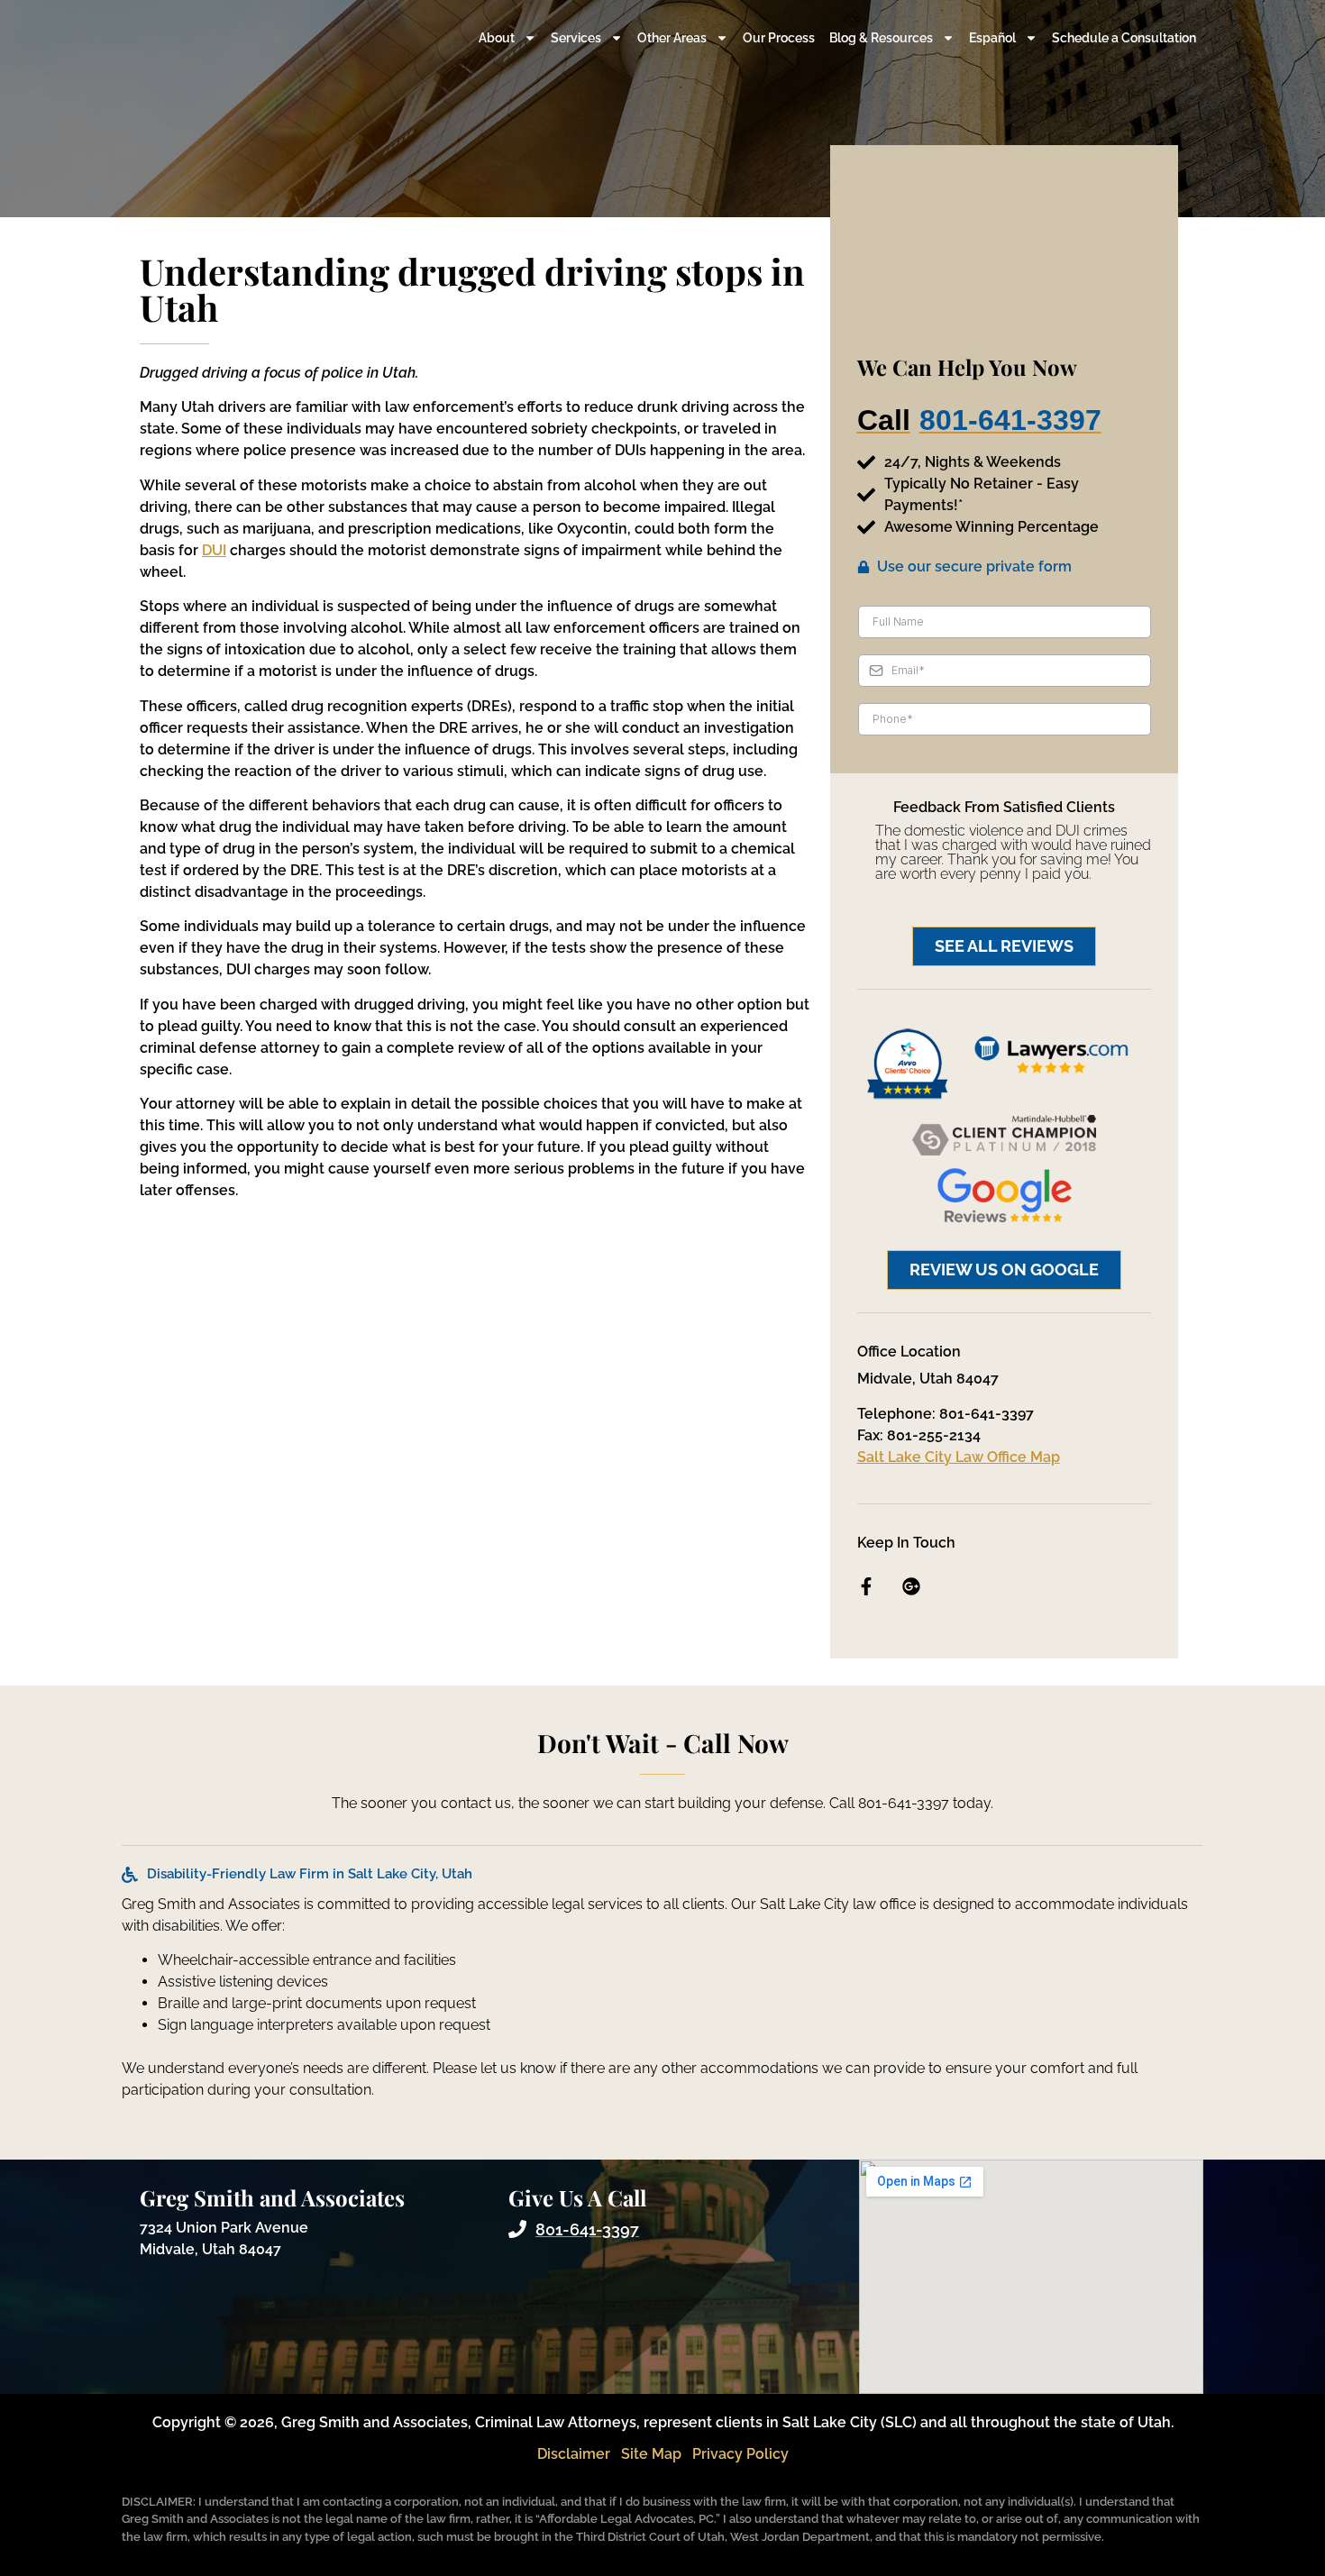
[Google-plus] (911, 1586)
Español (992, 38)
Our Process (779, 38)
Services (576, 38)
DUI (214, 550)
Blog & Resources (881, 38)
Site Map (651, 2454)
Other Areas (672, 38)
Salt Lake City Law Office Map (959, 1457)
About (497, 38)
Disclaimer (574, 2454)
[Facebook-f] (866, 1586)
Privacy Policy (740, 2454)
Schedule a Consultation (1124, 38)
